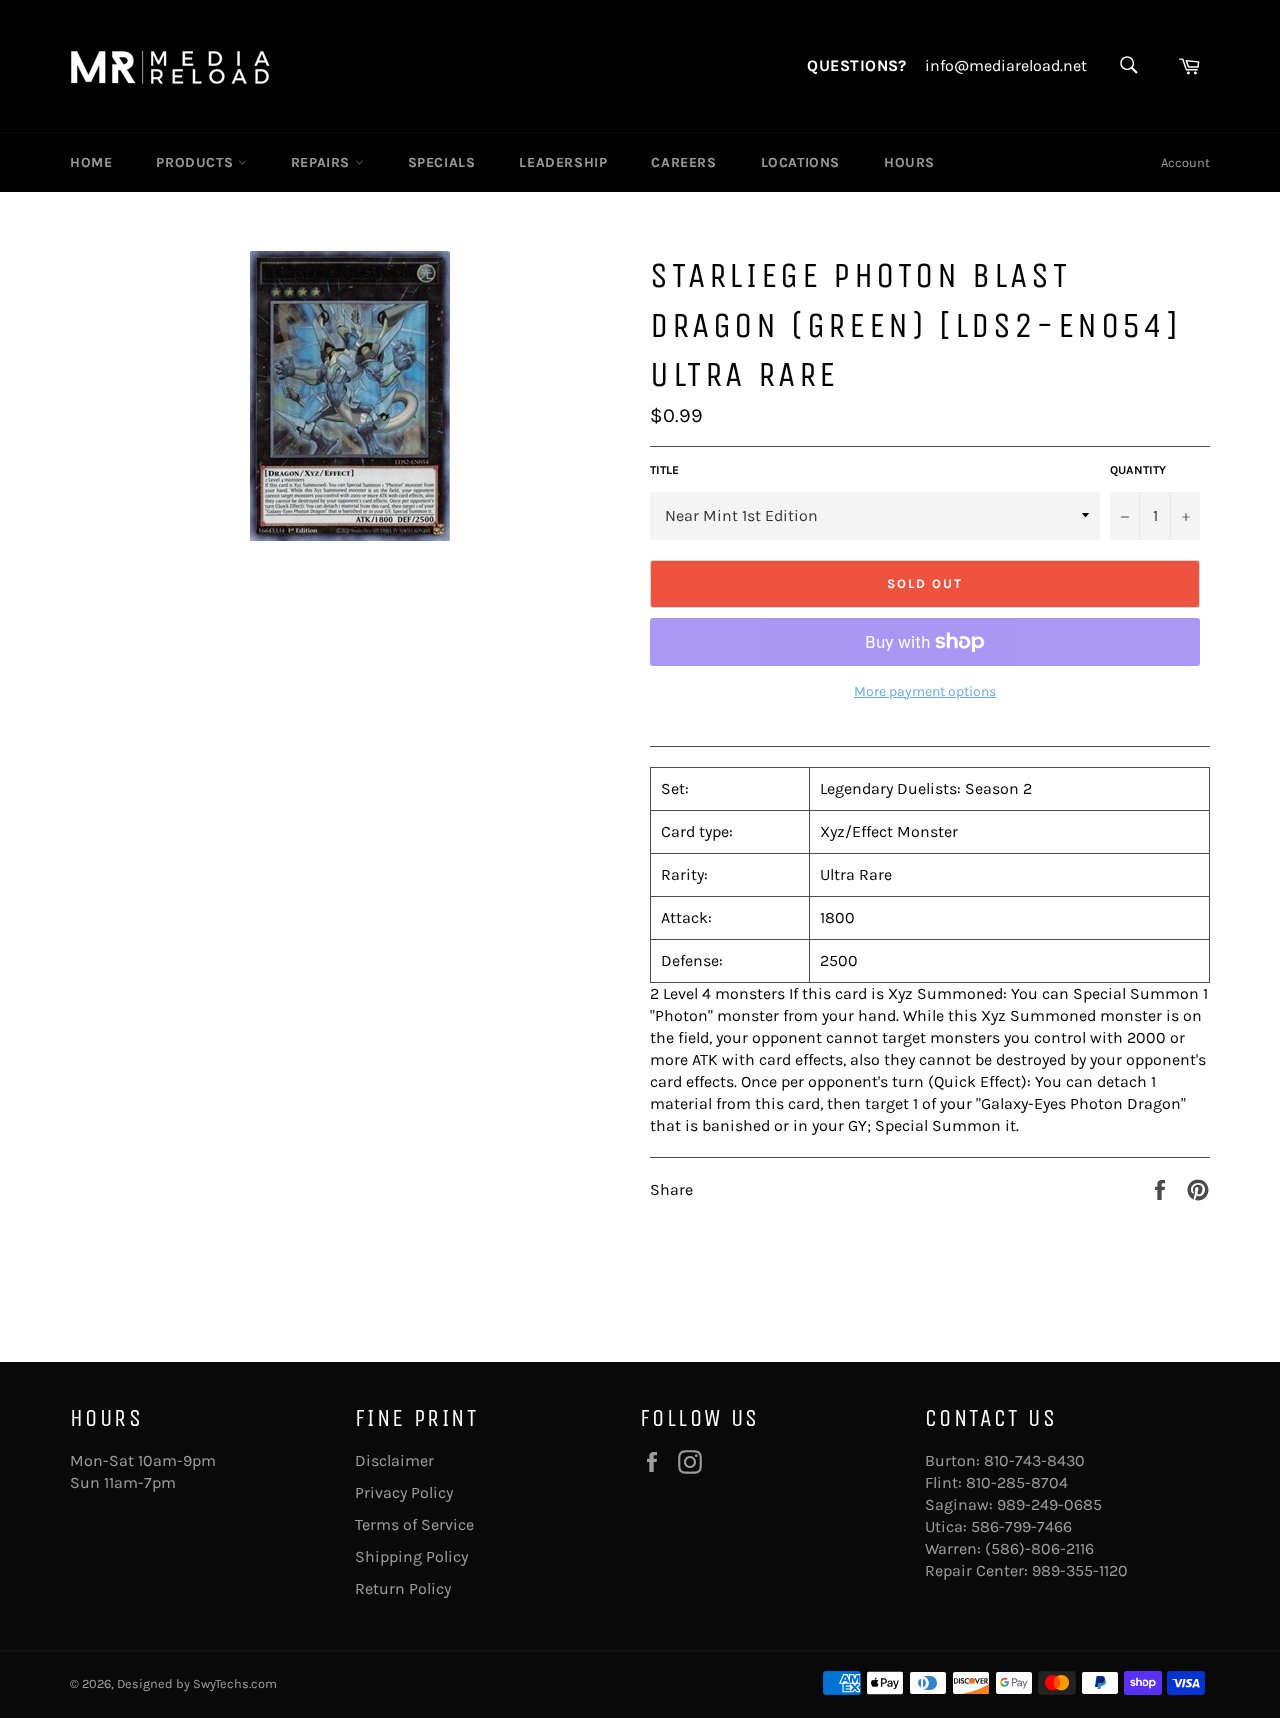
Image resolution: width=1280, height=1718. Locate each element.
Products (196, 162)
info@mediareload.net (1006, 66)
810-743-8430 (1034, 1460)
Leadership (563, 162)
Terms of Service (414, 1524)
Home (91, 162)
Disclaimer (394, 1460)
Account (1185, 162)
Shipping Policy (411, 1556)
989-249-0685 (1049, 1504)
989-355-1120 (1080, 1570)
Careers (683, 162)
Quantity (1138, 470)
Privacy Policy (404, 1492)
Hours (909, 162)
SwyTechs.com (235, 1683)
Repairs (323, 162)
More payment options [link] (925, 691)
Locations (800, 162)
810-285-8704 (1017, 1482)
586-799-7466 (1021, 1526)
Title (664, 470)
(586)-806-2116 (1039, 1548)
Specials (442, 162)
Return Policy (403, 1588)
